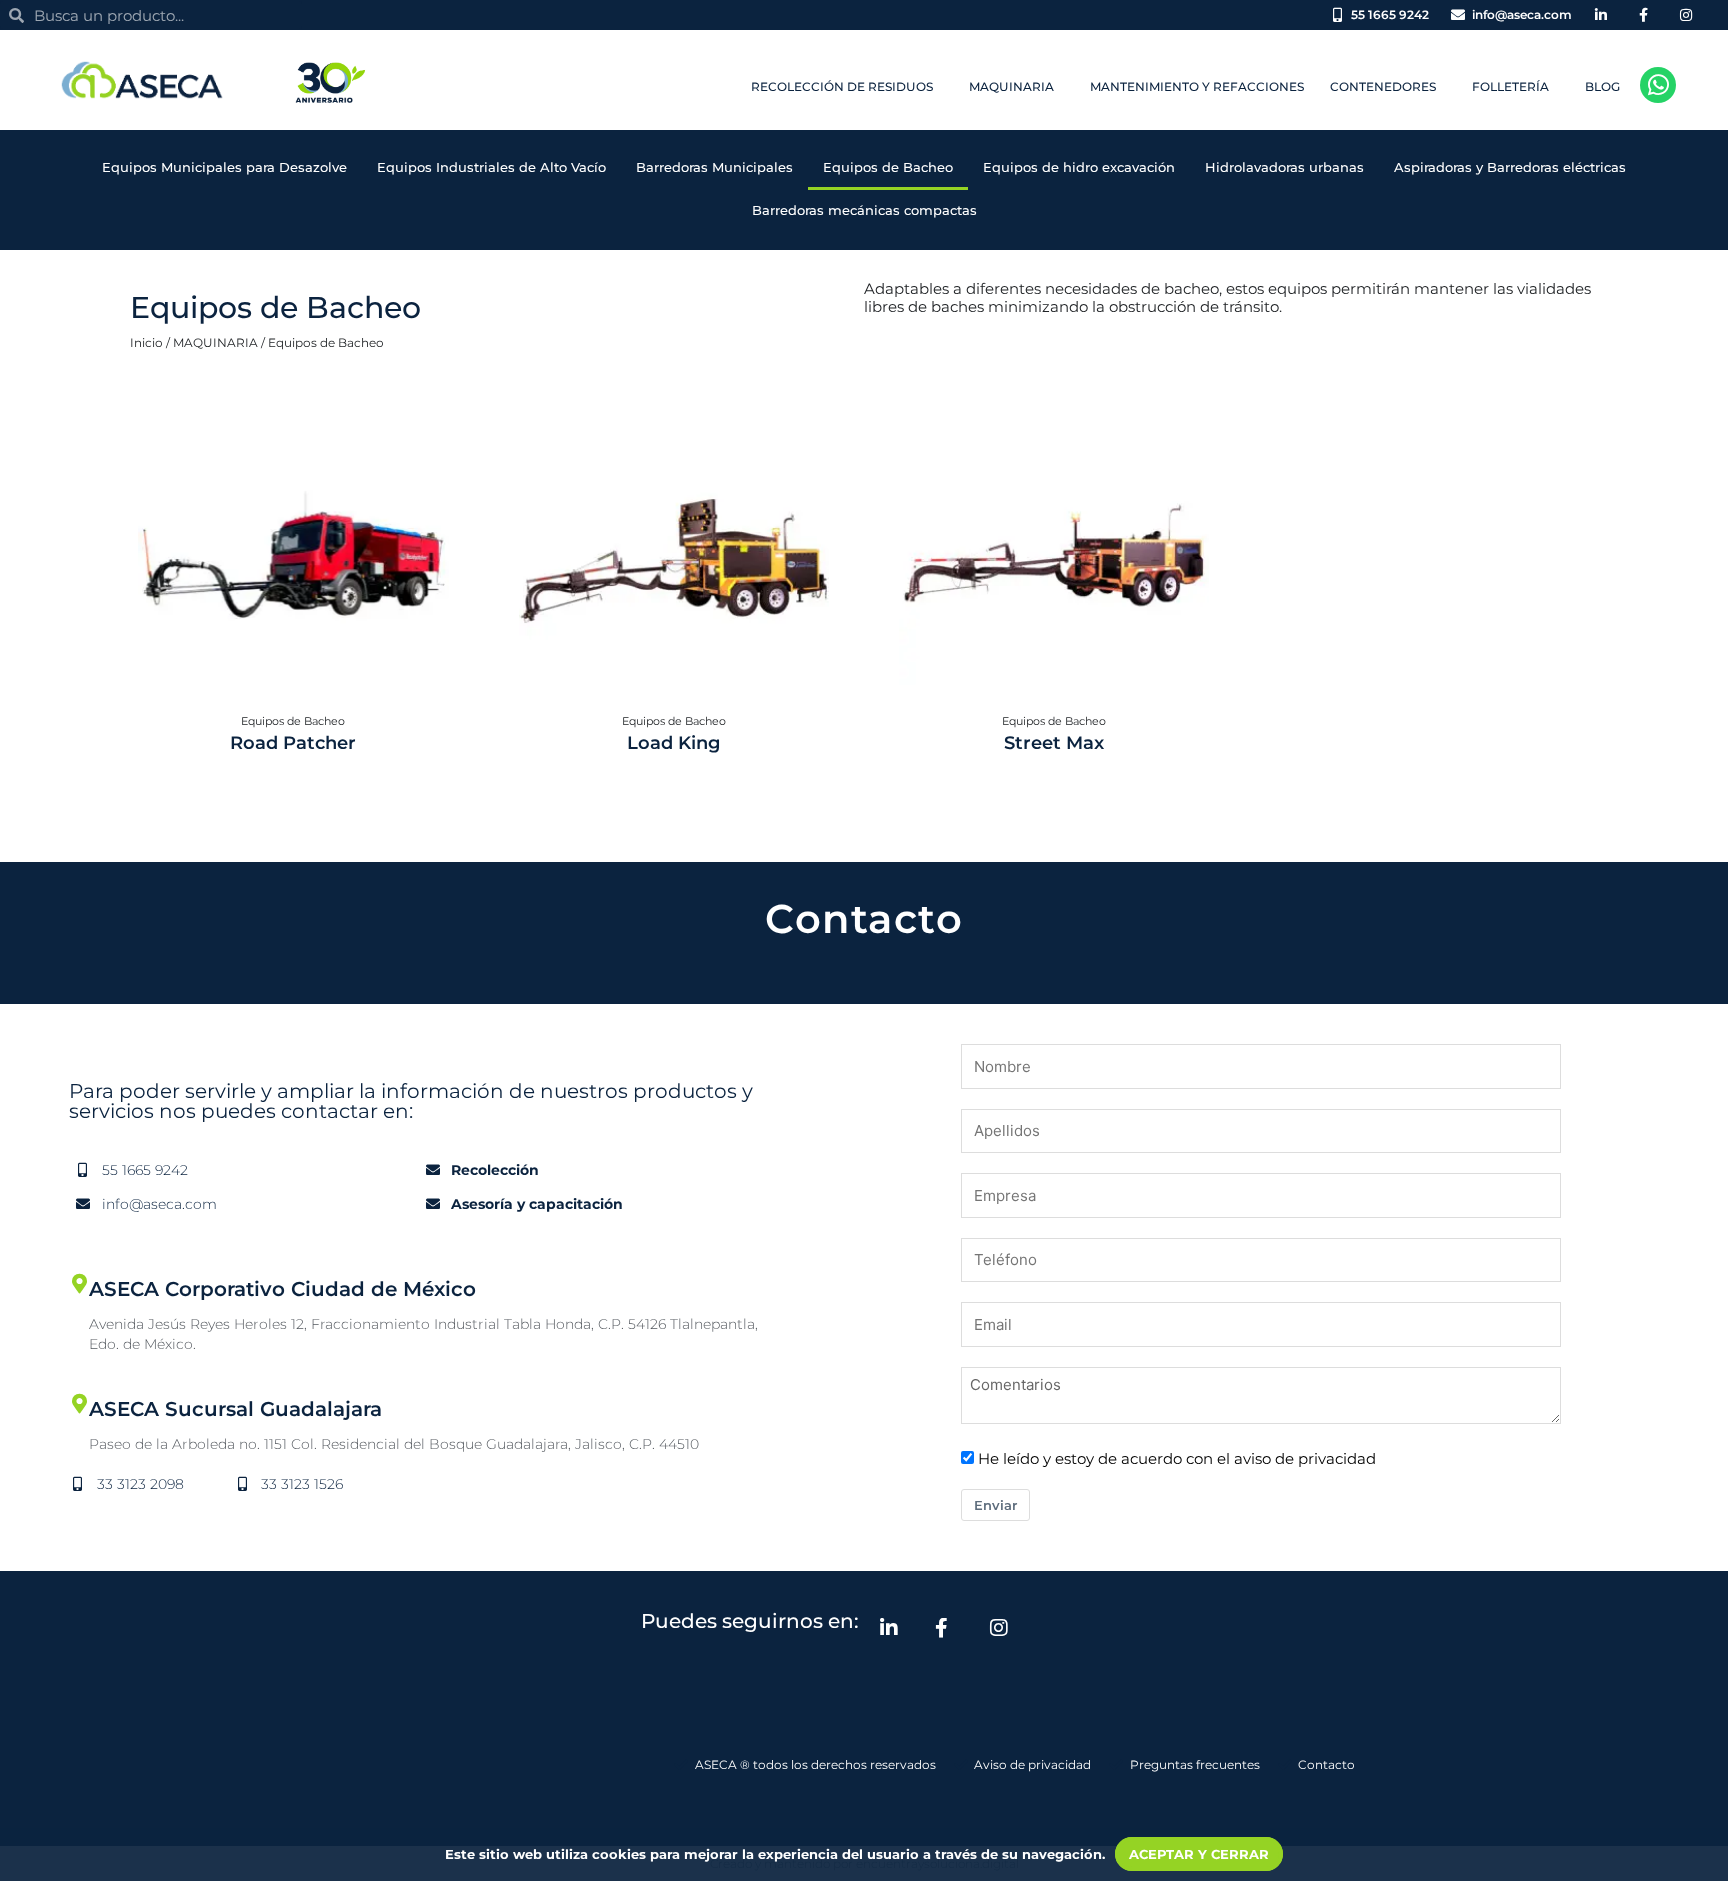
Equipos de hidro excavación (1079, 167)
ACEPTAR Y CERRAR (1199, 1854)
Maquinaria (1011, 86)
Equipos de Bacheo (888, 167)
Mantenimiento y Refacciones (1197, 86)
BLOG (1602, 86)
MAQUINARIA (215, 342)
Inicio (146, 342)
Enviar (995, 1505)
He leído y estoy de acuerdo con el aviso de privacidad (1177, 1458)
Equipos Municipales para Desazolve (224, 167)
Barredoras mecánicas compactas (864, 210)
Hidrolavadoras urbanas (1284, 167)
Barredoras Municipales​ (714, 167)
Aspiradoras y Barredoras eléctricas (1510, 167)
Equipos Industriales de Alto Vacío (491, 167)
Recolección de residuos (842, 86)
